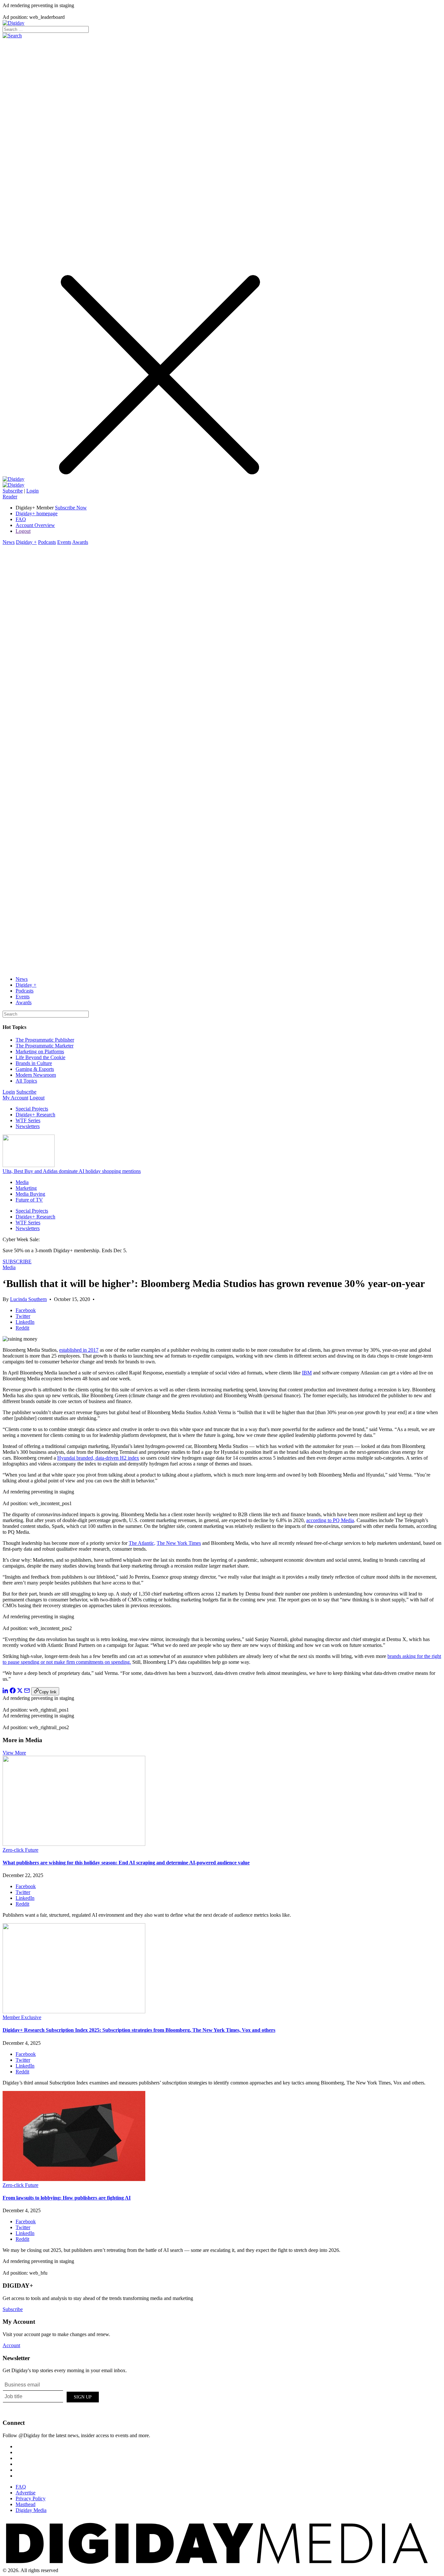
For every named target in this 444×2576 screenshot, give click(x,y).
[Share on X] (20, 1692)
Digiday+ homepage (37, 513)
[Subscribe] (13, 485)
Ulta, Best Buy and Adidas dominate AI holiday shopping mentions (72, 1171)
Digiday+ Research (35, 1115)
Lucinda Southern (28, 1299)
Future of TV (29, 1200)
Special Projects (32, 1109)
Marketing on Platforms (40, 1051)
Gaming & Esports (35, 1069)
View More (14, 1753)
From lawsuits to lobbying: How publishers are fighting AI (67, 2198)
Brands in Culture (34, 1063)
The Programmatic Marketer (45, 1046)
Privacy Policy (31, 2498)
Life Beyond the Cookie (40, 1057)
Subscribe (13, 491)
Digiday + (26, 542)
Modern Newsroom (36, 1075)
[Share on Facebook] (13, 1692)
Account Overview (35, 525)
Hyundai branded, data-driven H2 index (98, 1458)
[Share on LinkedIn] (6, 1692)
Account (11, 2345)
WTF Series (28, 1120)
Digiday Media (31, 2510)
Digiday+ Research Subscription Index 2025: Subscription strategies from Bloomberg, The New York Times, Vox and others (139, 2030)
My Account (15, 1098)
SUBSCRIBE (17, 1262)
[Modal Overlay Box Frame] (51, 2396)
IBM (307, 1373)
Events (64, 542)
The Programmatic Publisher (45, 1040)
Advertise (26, 2493)
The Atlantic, (142, 1543)
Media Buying (30, 1194)
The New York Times (179, 1543)
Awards (80, 542)
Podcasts (47, 542)
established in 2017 (79, 1350)
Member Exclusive (22, 2017)
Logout (23, 531)
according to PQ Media (330, 1520)
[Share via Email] (27, 1692)
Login (33, 491)
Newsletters (28, 1126)
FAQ (21, 519)
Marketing (26, 1188)
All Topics (26, 1081)
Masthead (26, 2504)
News (9, 542)
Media (22, 1182)
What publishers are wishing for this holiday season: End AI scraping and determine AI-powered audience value (126, 1863)
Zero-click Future (20, 1850)
